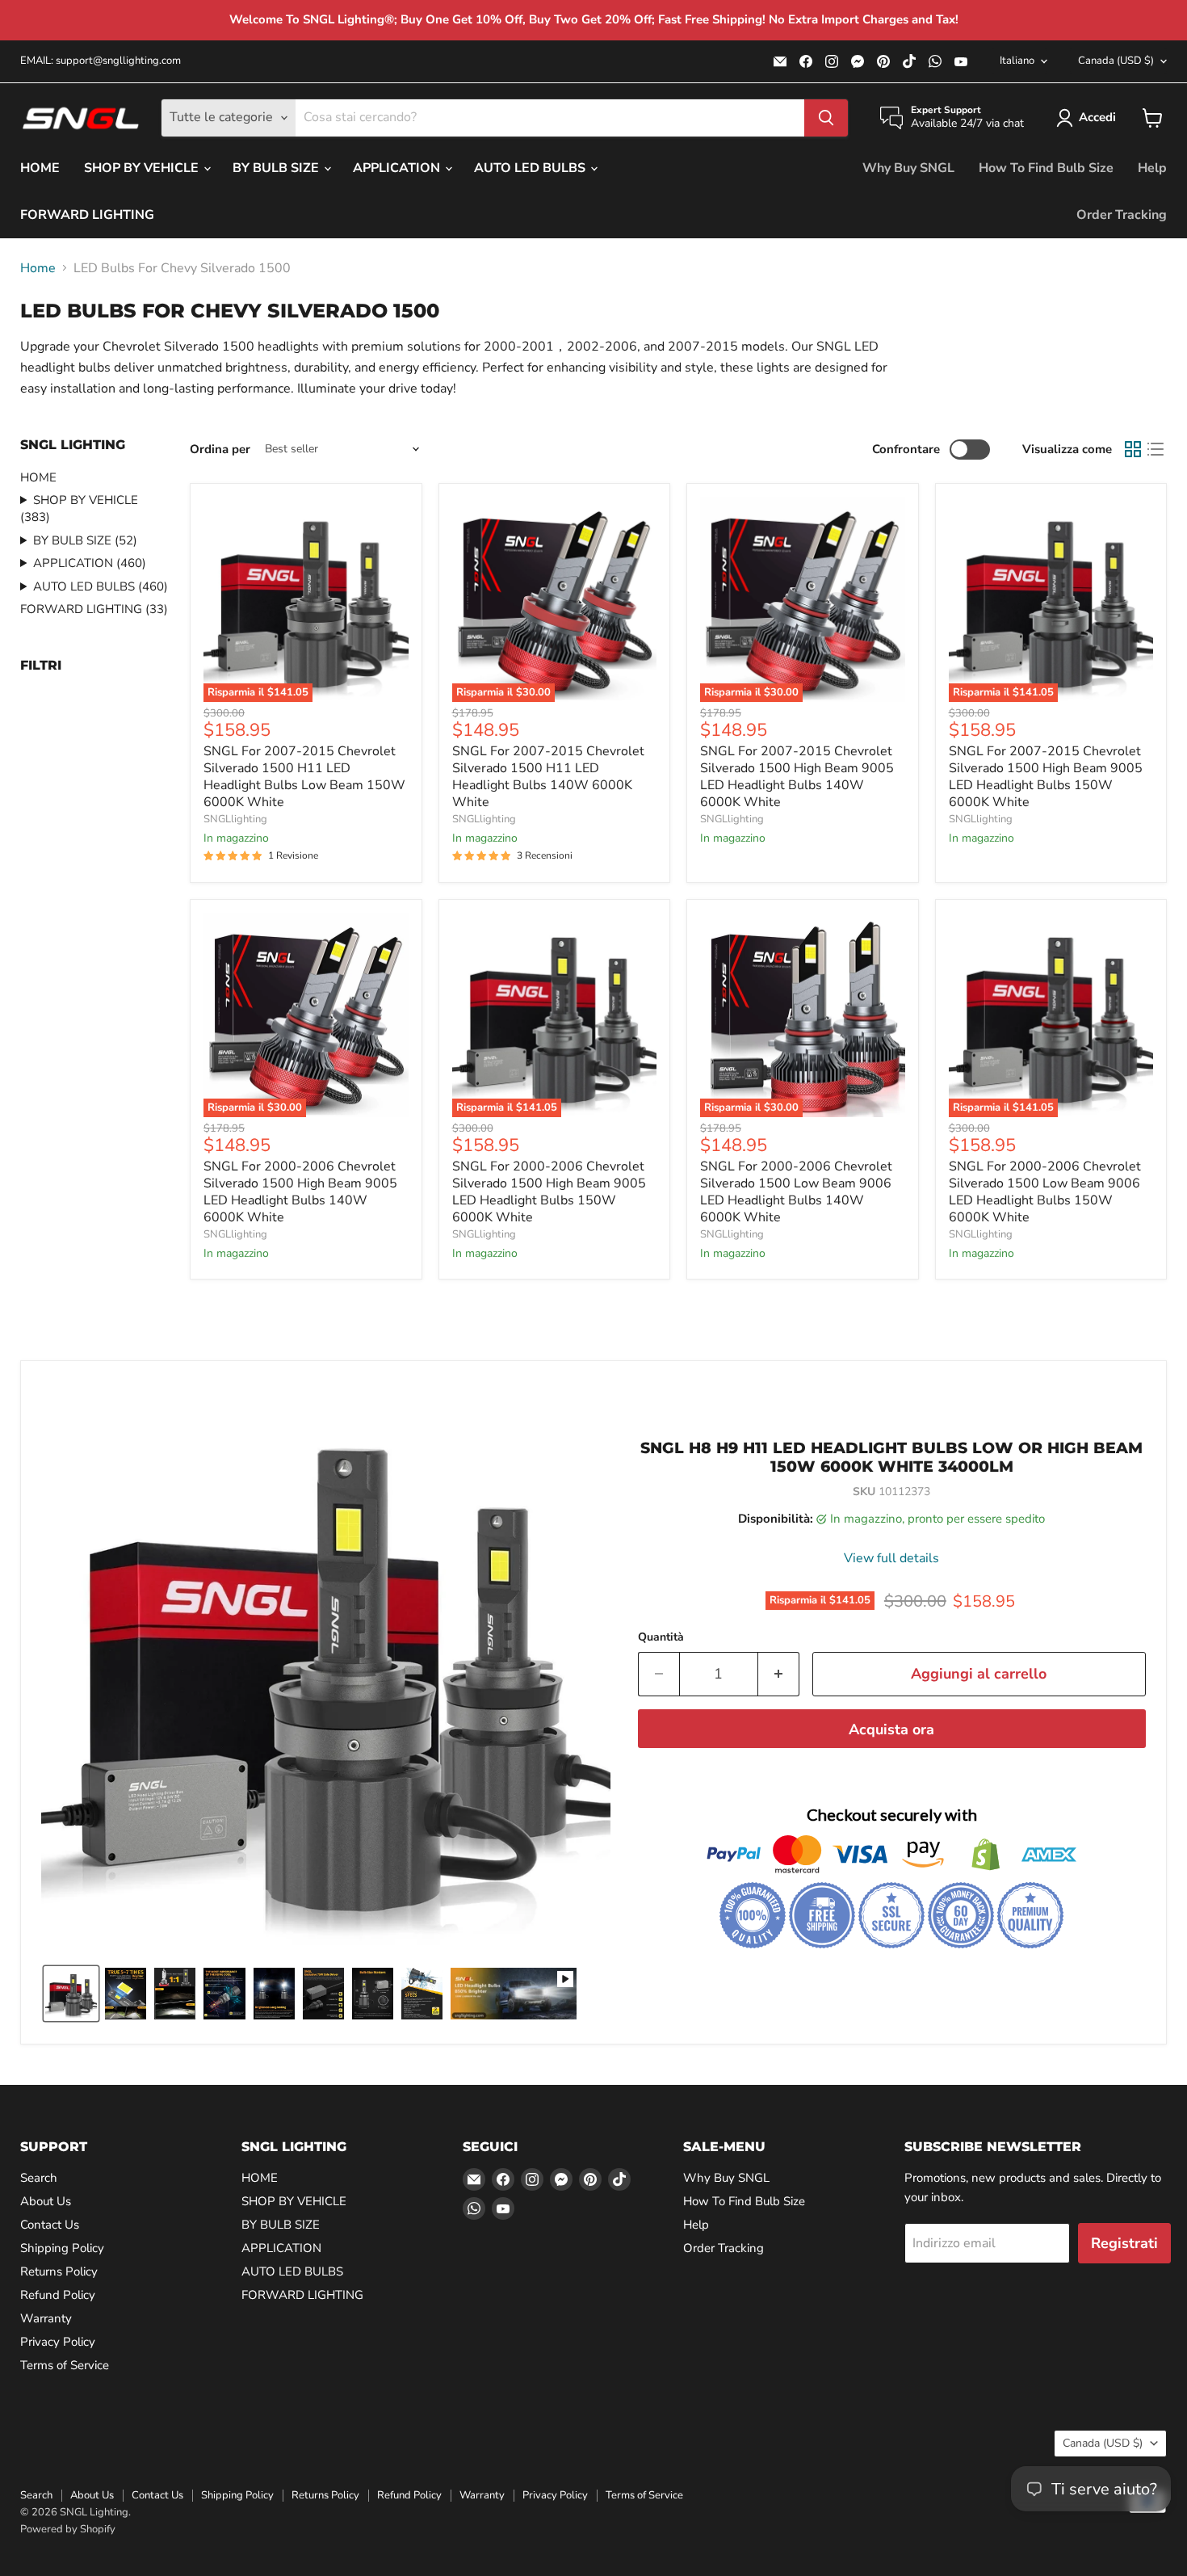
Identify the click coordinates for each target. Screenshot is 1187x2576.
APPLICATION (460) (90, 563)
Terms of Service (65, 2365)
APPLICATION (398, 168)
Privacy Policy (58, 2342)
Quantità (661, 1637)
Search (39, 2178)
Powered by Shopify (68, 2529)
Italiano (1017, 61)
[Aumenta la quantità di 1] (779, 1674)
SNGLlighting (235, 819)
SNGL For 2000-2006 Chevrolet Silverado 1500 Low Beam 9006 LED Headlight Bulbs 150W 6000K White (1045, 1192)
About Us (46, 2201)
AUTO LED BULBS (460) (101, 586)
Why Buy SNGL (908, 168)
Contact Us (50, 2225)
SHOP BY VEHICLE (143, 168)
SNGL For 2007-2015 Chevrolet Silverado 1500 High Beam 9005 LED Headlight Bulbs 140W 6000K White (797, 777)
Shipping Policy (62, 2248)
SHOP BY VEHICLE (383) (79, 508)
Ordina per (220, 450)
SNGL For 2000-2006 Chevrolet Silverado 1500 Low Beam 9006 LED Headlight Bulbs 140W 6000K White (796, 1192)
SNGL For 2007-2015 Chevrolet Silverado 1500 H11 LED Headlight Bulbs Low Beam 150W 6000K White (304, 777)
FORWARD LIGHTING (87, 215)
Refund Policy (58, 2295)
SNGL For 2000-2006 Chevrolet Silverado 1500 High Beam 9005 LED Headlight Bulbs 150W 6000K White (549, 1192)
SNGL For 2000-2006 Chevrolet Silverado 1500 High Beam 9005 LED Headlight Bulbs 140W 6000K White (300, 1192)
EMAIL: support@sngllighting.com (101, 61)
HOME (40, 168)
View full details (891, 1558)
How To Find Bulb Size (1046, 168)
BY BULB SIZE (277, 168)
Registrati (1124, 2243)
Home (38, 268)
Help (1152, 168)
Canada (1116, 61)
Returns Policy (59, 2271)
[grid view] (1133, 449)
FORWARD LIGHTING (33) (94, 609)
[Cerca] (826, 118)
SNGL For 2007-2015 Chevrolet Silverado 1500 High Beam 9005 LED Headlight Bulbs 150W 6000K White (1046, 777)
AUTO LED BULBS (531, 168)
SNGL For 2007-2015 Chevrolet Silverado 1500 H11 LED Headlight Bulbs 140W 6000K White (548, 777)
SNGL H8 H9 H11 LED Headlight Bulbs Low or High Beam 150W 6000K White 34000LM (891, 1457)
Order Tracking (1122, 215)
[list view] (1156, 449)
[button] (1089, 118)
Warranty (46, 2318)
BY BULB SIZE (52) (85, 540)
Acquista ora (891, 1729)
